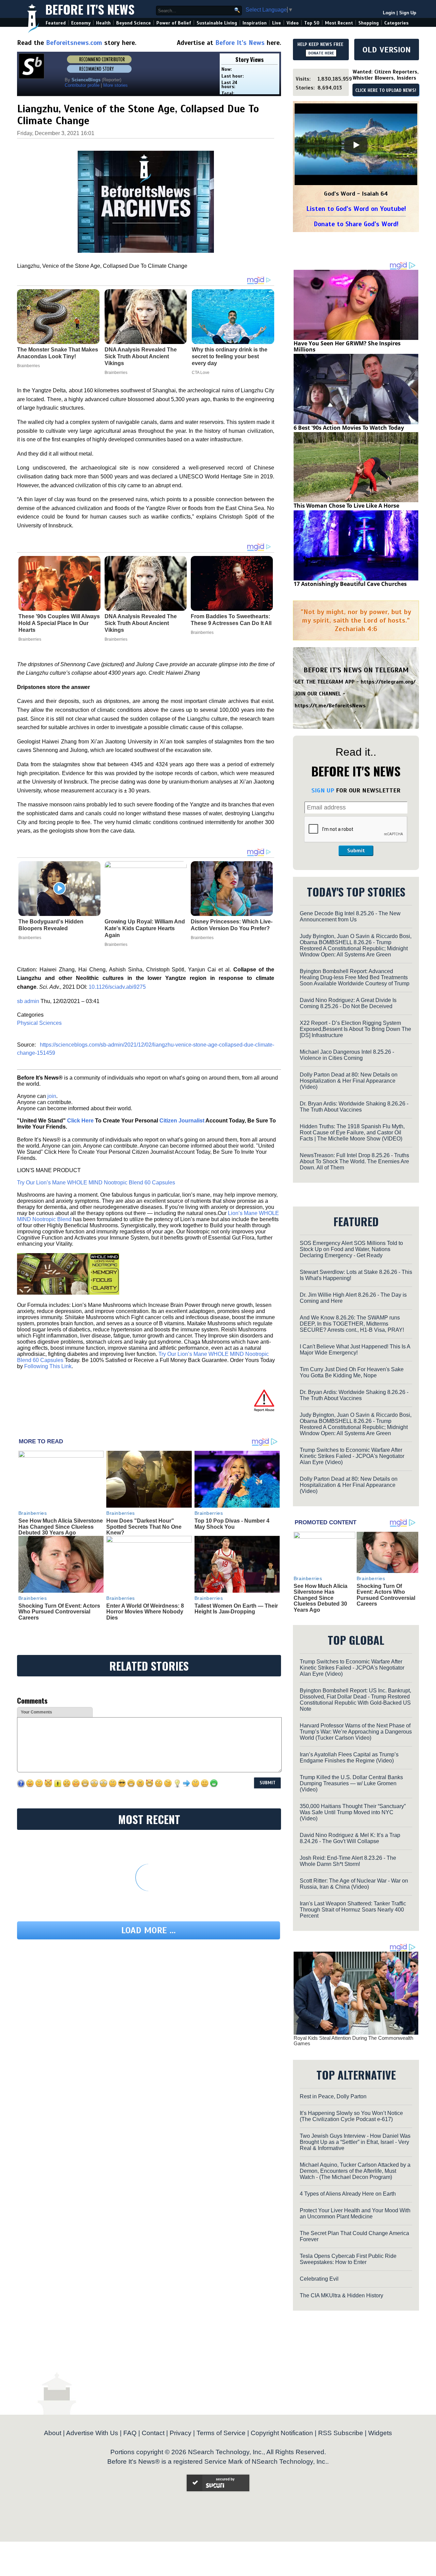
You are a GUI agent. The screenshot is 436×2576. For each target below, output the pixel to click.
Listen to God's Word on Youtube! (356, 209)
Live (277, 23)
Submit (356, 851)
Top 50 (312, 23)
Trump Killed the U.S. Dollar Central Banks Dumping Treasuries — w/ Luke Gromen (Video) (351, 1783)
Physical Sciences (39, 1023)
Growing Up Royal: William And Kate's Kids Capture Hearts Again (145, 928)
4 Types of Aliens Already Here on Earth (348, 2194)
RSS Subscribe (341, 2433)
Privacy (181, 2433)
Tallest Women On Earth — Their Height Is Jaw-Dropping (236, 1609)
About (53, 2433)
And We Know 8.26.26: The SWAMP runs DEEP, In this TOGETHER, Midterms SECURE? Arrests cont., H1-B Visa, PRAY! (352, 1324)
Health (103, 23)
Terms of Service (221, 2433)
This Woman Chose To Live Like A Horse (346, 506)
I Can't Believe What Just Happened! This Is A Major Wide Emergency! (355, 1350)
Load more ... (149, 1930)
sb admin (28, 1001)
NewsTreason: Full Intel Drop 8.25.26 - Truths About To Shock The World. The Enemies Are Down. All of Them (354, 1161)
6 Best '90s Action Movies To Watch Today (349, 428)
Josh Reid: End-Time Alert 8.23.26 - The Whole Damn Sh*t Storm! (348, 1861)
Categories (396, 23)
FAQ (130, 2433)
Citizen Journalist (182, 1121)
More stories (115, 85)
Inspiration (255, 23)
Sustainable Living (217, 23)
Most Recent (339, 23)
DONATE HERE (321, 53)
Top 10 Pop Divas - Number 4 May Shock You (232, 1524)
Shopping (369, 23)
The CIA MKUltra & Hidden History (341, 2295)
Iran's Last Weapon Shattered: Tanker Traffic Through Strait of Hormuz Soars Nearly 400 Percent (353, 1910)
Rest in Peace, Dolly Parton (333, 2096)
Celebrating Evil (319, 2279)
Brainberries (30, 639)
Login (389, 13)
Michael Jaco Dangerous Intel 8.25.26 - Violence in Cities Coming (347, 1055)
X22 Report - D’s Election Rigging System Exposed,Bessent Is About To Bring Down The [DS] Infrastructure (355, 1029)
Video (293, 23)
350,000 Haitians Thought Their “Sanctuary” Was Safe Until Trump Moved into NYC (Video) (353, 1812)
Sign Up (408, 13)
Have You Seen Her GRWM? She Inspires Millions (347, 346)
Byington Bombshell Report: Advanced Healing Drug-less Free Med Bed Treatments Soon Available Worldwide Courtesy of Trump (355, 977)
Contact (153, 2433)
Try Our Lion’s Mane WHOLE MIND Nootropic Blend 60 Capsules (96, 1183)
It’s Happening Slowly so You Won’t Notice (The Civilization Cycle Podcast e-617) (351, 2116)
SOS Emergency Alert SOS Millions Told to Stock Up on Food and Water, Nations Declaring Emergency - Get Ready (351, 1249)
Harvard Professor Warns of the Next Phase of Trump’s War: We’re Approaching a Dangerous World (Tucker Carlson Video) (356, 1732)
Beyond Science (134, 23)
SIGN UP (323, 790)
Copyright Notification (282, 2433)
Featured (56, 23)
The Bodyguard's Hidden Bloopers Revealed (51, 925)
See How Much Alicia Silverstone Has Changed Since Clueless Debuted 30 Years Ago (61, 1527)
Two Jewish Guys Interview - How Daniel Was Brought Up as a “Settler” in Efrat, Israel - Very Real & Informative (355, 2142)
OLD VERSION (387, 50)
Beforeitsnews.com (74, 43)
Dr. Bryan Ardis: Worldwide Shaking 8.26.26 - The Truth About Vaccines (354, 1107)
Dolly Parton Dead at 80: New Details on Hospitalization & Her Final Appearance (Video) (349, 1081)
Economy (81, 23)
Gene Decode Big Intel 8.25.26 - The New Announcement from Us (350, 916)
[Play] (356, 145)
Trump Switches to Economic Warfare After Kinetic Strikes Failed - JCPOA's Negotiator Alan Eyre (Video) (352, 1456)
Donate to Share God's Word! (356, 224)
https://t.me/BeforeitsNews (330, 706)
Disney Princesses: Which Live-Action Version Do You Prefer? (232, 925)
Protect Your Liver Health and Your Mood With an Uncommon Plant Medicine (355, 2213)
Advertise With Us (92, 2433)
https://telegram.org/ (388, 682)
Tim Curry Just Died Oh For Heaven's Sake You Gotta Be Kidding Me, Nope (352, 1372)
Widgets (380, 2433)
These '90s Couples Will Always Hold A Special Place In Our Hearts (59, 623)
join (52, 1096)
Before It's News (90, 9)
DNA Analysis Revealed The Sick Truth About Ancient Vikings (141, 623)
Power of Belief (174, 23)
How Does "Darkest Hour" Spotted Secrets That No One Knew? (144, 1527)
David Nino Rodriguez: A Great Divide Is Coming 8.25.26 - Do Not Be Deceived (348, 1003)
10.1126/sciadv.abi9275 (117, 987)
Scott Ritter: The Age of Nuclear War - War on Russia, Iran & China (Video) (354, 1884)
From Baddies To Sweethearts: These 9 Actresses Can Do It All (231, 620)
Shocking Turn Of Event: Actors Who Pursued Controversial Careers (59, 1612)
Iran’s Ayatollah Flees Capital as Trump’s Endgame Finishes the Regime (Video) (349, 1758)
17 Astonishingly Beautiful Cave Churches (350, 584)
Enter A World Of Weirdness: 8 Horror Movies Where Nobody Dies (145, 1612)
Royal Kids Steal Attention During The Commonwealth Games (353, 2041)
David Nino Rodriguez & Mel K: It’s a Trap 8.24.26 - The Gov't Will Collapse (350, 1838)
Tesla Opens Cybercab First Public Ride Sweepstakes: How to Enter (348, 2259)
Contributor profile (82, 85)
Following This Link (48, 1366)
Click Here (80, 1121)
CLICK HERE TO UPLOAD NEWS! (386, 91)
